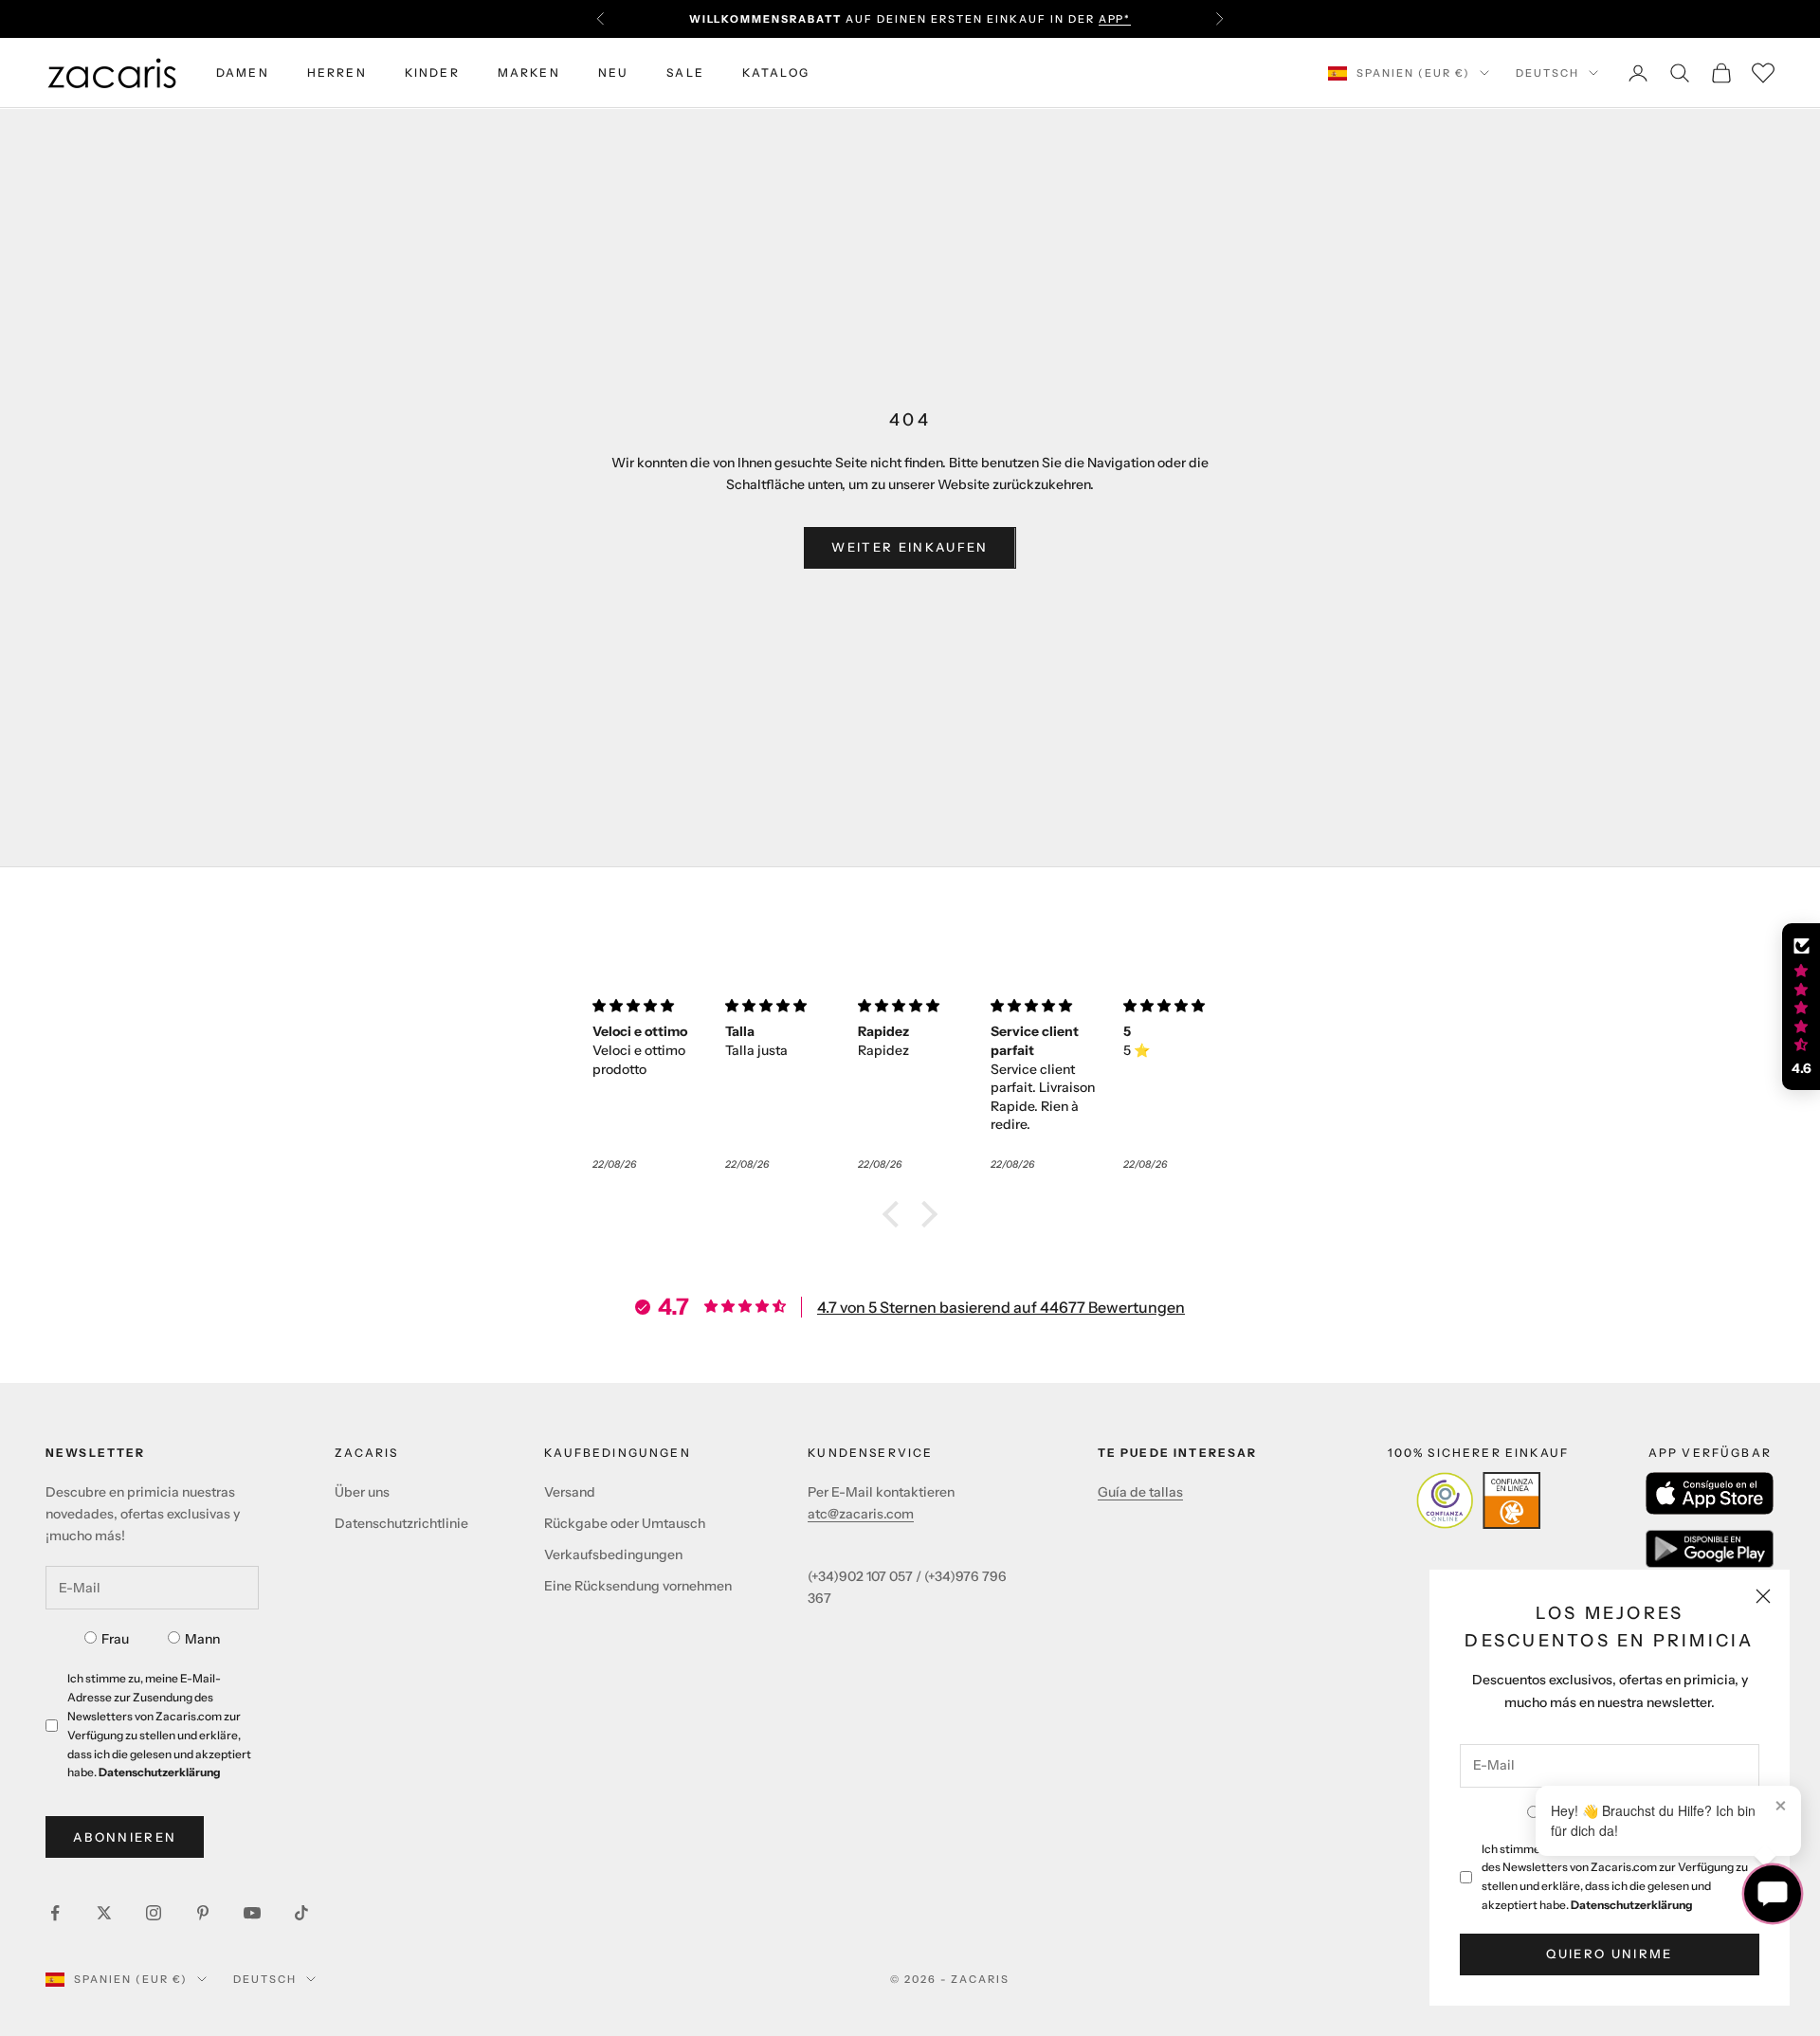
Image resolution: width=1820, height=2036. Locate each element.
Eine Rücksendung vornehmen (638, 1586)
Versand (570, 1492)
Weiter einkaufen (910, 547)
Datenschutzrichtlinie (401, 1523)
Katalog (776, 73)
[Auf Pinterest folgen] (203, 1913)
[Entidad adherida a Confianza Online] (1478, 1500)
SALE (685, 73)
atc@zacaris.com (861, 1514)
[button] (896, 1214)
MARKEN (529, 73)
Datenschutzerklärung (1632, 1905)
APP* (1115, 19)
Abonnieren (125, 1837)
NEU (613, 73)
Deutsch (1547, 73)
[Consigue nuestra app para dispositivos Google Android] (1710, 1549)
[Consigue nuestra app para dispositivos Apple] (1710, 1493)
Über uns (362, 1492)
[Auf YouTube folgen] (252, 1913)
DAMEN (243, 73)
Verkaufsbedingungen (613, 1554)
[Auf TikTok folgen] (301, 1913)
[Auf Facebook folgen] (55, 1913)
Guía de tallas (1140, 1492)
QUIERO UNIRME (1609, 1954)
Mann (202, 1639)
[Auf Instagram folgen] (154, 1913)
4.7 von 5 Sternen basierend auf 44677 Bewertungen (1001, 1307)
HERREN (337, 73)
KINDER (432, 73)
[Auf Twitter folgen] (104, 1913)
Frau (115, 1639)
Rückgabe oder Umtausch (625, 1523)
